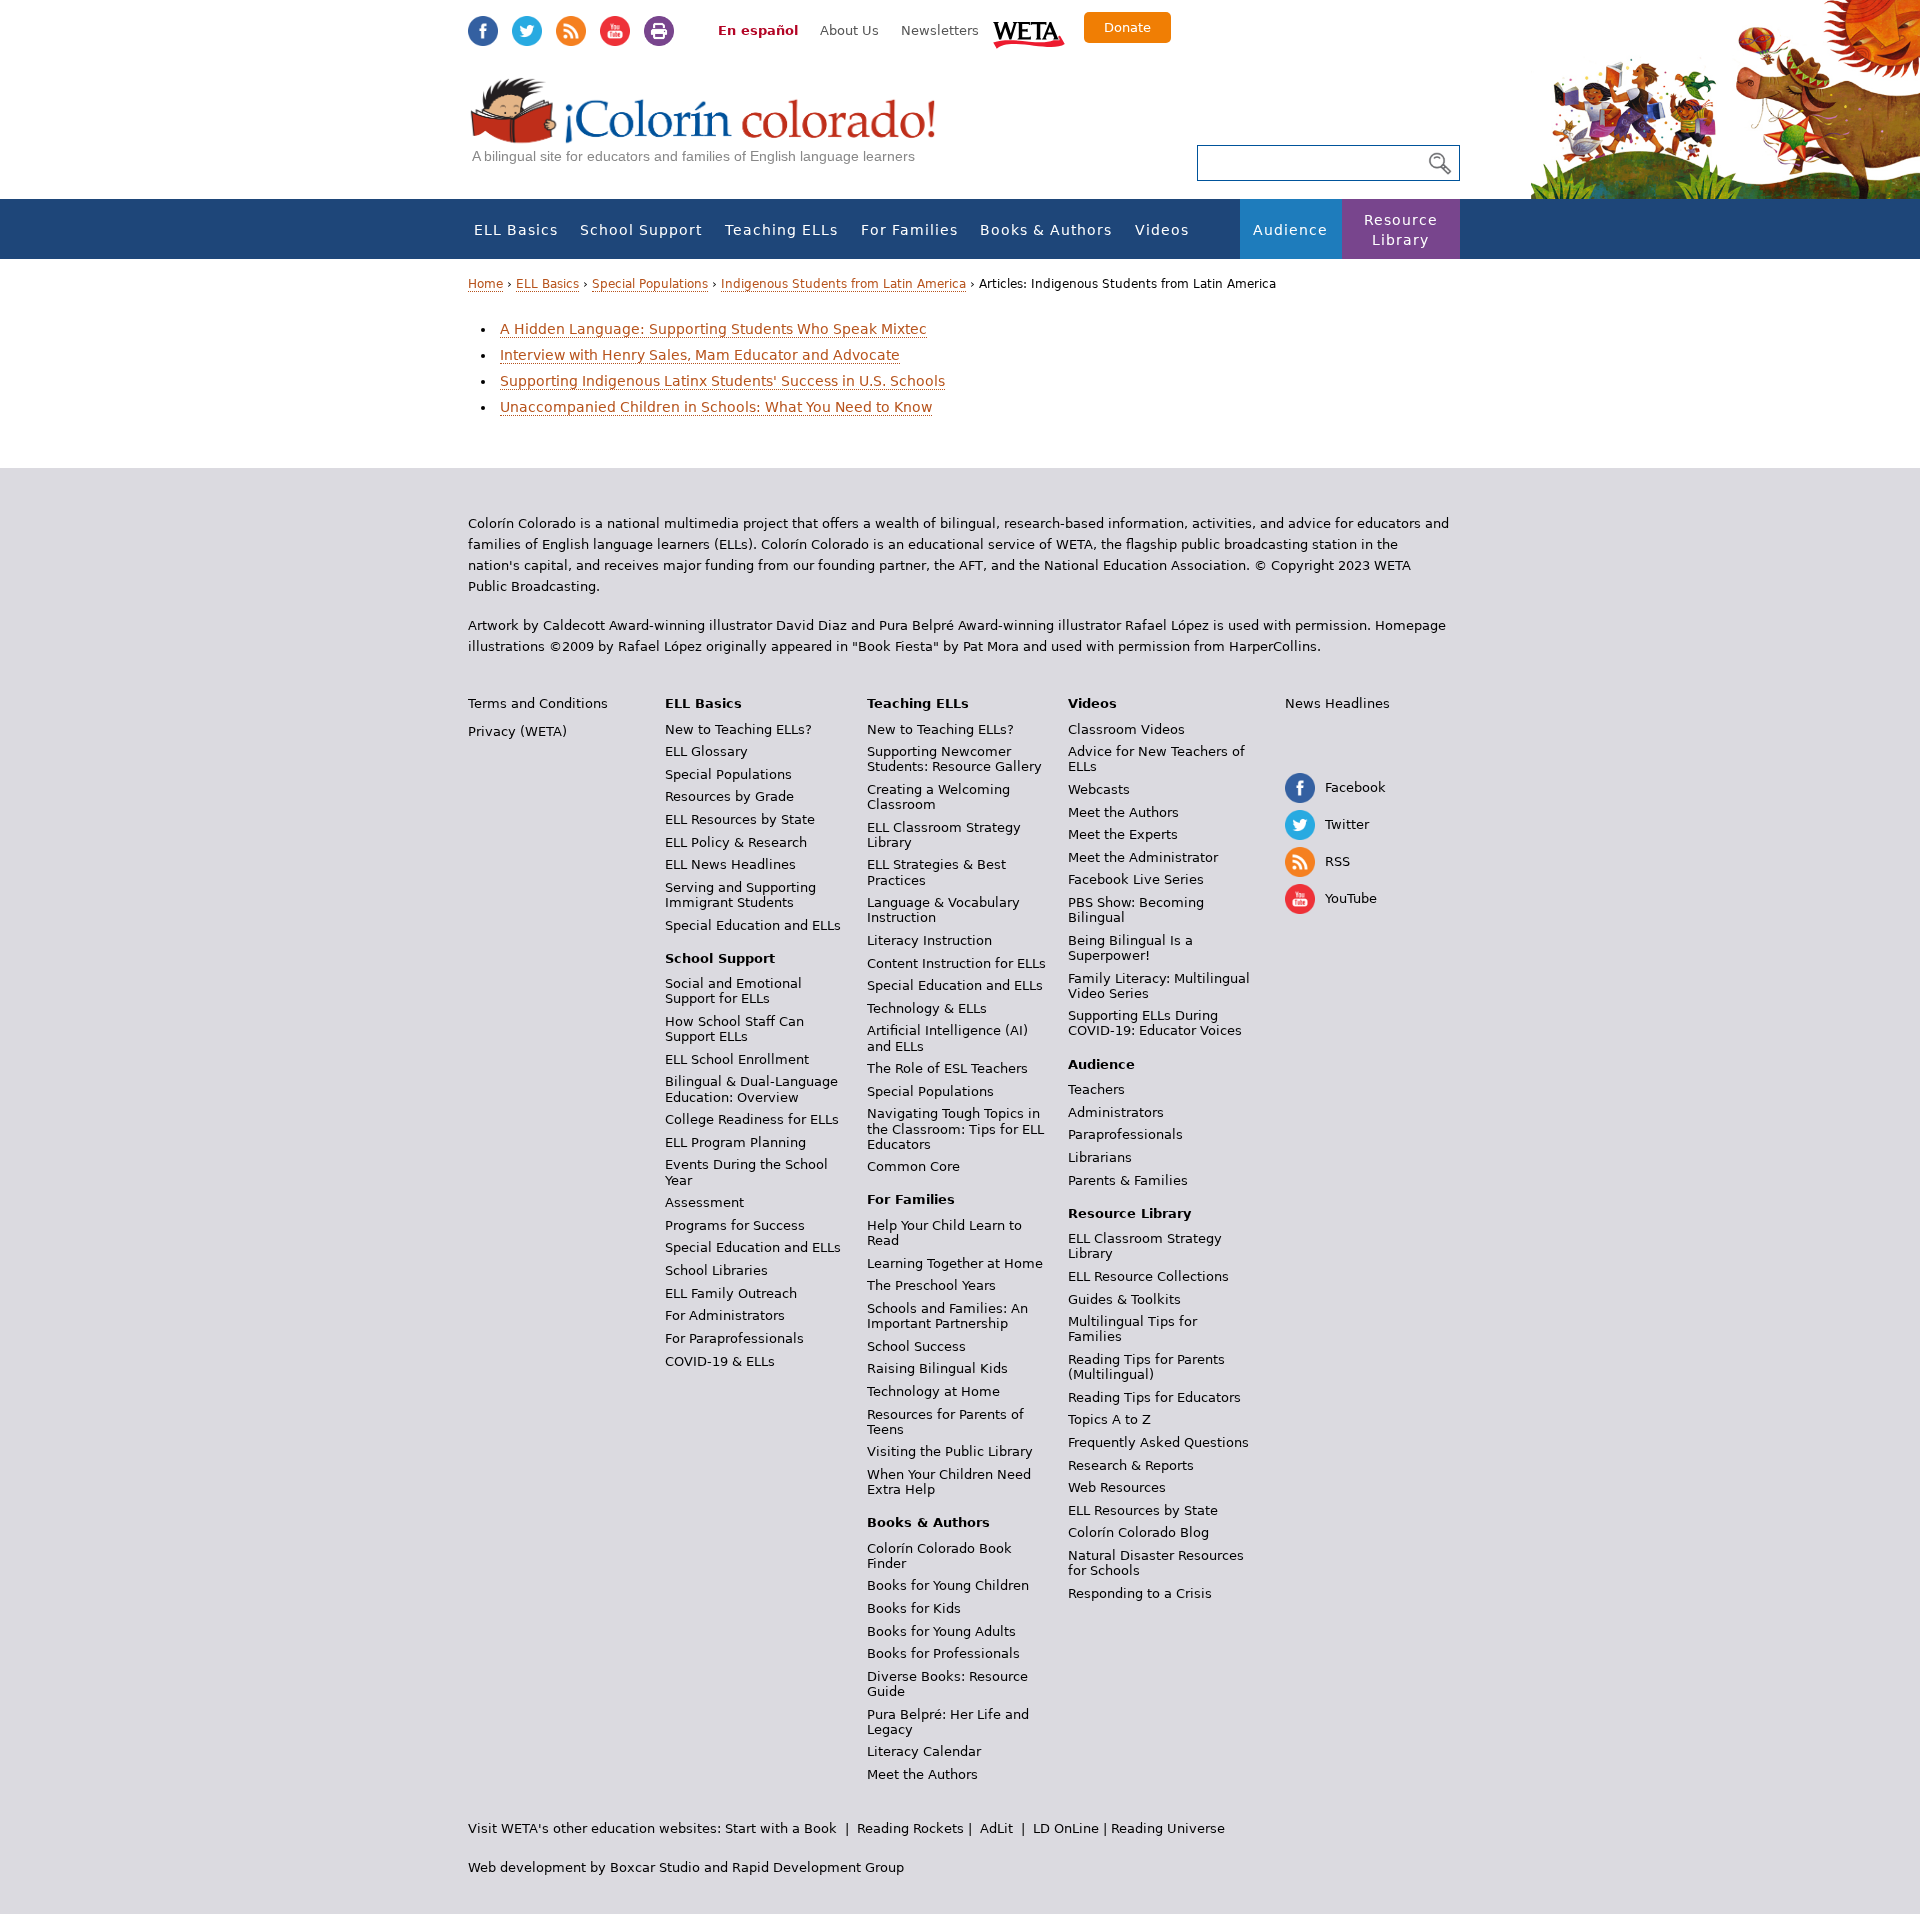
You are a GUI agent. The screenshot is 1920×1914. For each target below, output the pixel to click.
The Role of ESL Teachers (947, 1068)
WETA (1029, 32)
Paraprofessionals (1125, 1134)
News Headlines (1337, 703)
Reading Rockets (910, 1828)
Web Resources (1117, 1487)
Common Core (913, 1166)
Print (659, 31)
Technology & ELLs (927, 1008)
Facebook (483, 31)
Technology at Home (933, 1391)
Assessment (704, 1202)
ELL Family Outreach (731, 1293)
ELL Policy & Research (736, 842)
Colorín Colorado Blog (1138, 1532)
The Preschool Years (931, 1285)
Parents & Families (1128, 1180)
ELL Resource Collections (1148, 1276)
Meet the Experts (1123, 834)
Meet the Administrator (1143, 857)
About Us (849, 30)
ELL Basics (516, 230)
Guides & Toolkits (1124, 1299)
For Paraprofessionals (734, 1338)
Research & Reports (1131, 1465)
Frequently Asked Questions (1158, 1442)
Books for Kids (914, 1608)
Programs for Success (735, 1225)
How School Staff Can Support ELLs (734, 1029)
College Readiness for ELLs (752, 1119)
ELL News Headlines (730, 864)
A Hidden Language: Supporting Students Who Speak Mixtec (713, 329)
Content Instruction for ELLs (956, 963)
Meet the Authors (922, 1774)
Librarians (1100, 1157)
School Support (641, 230)
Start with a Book (781, 1828)
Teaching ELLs (781, 230)
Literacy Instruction (929, 940)
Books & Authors (1046, 230)
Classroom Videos (1126, 729)
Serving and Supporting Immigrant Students (740, 895)
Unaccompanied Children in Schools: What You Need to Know (716, 407)
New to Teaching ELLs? (738, 729)
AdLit (996, 1828)
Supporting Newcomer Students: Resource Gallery (954, 759)
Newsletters (940, 30)
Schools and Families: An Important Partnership (947, 1316)
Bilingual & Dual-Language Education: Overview (751, 1089)
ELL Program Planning (735, 1142)
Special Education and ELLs (753, 925)
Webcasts (1099, 789)
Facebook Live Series (1136, 879)
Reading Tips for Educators (1154, 1397)
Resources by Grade (729, 796)
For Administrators (725, 1315)
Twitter (527, 31)
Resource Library (1401, 230)
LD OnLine (1066, 1828)
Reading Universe (1168, 1828)
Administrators (1116, 1112)
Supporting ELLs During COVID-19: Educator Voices (1155, 1023)
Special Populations (650, 284)
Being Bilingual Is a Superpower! (1130, 948)
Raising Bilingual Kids (937, 1368)
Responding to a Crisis (1140, 1593)
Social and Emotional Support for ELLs (733, 991)
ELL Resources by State (740, 819)
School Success (916, 1346)
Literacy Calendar (924, 1751)
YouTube (615, 31)
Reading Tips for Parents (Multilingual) (1146, 1367)
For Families (909, 230)
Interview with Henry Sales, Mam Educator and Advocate (700, 355)
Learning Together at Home (955, 1263)
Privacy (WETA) (517, 731)
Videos (1162, 230)
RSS (571, 31)
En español (758, 30)
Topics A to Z (1109, 1419)
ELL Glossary (706, 751)
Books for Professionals (943, 1653)
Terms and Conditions (538, 703)
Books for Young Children (948, 1585)
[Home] (714, 130)
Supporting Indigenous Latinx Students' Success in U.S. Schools (722, 381)
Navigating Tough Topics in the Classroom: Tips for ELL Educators (955, 1128)
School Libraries (716, 1270)
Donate (1127, 27)
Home (485, 284)
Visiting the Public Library (950, 1451)
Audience (1290, 230)
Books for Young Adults (941, 1631)
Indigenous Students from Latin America (843, 284)
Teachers (1096, 1089)
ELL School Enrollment (737, 1059)
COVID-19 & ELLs (720, 1361)
